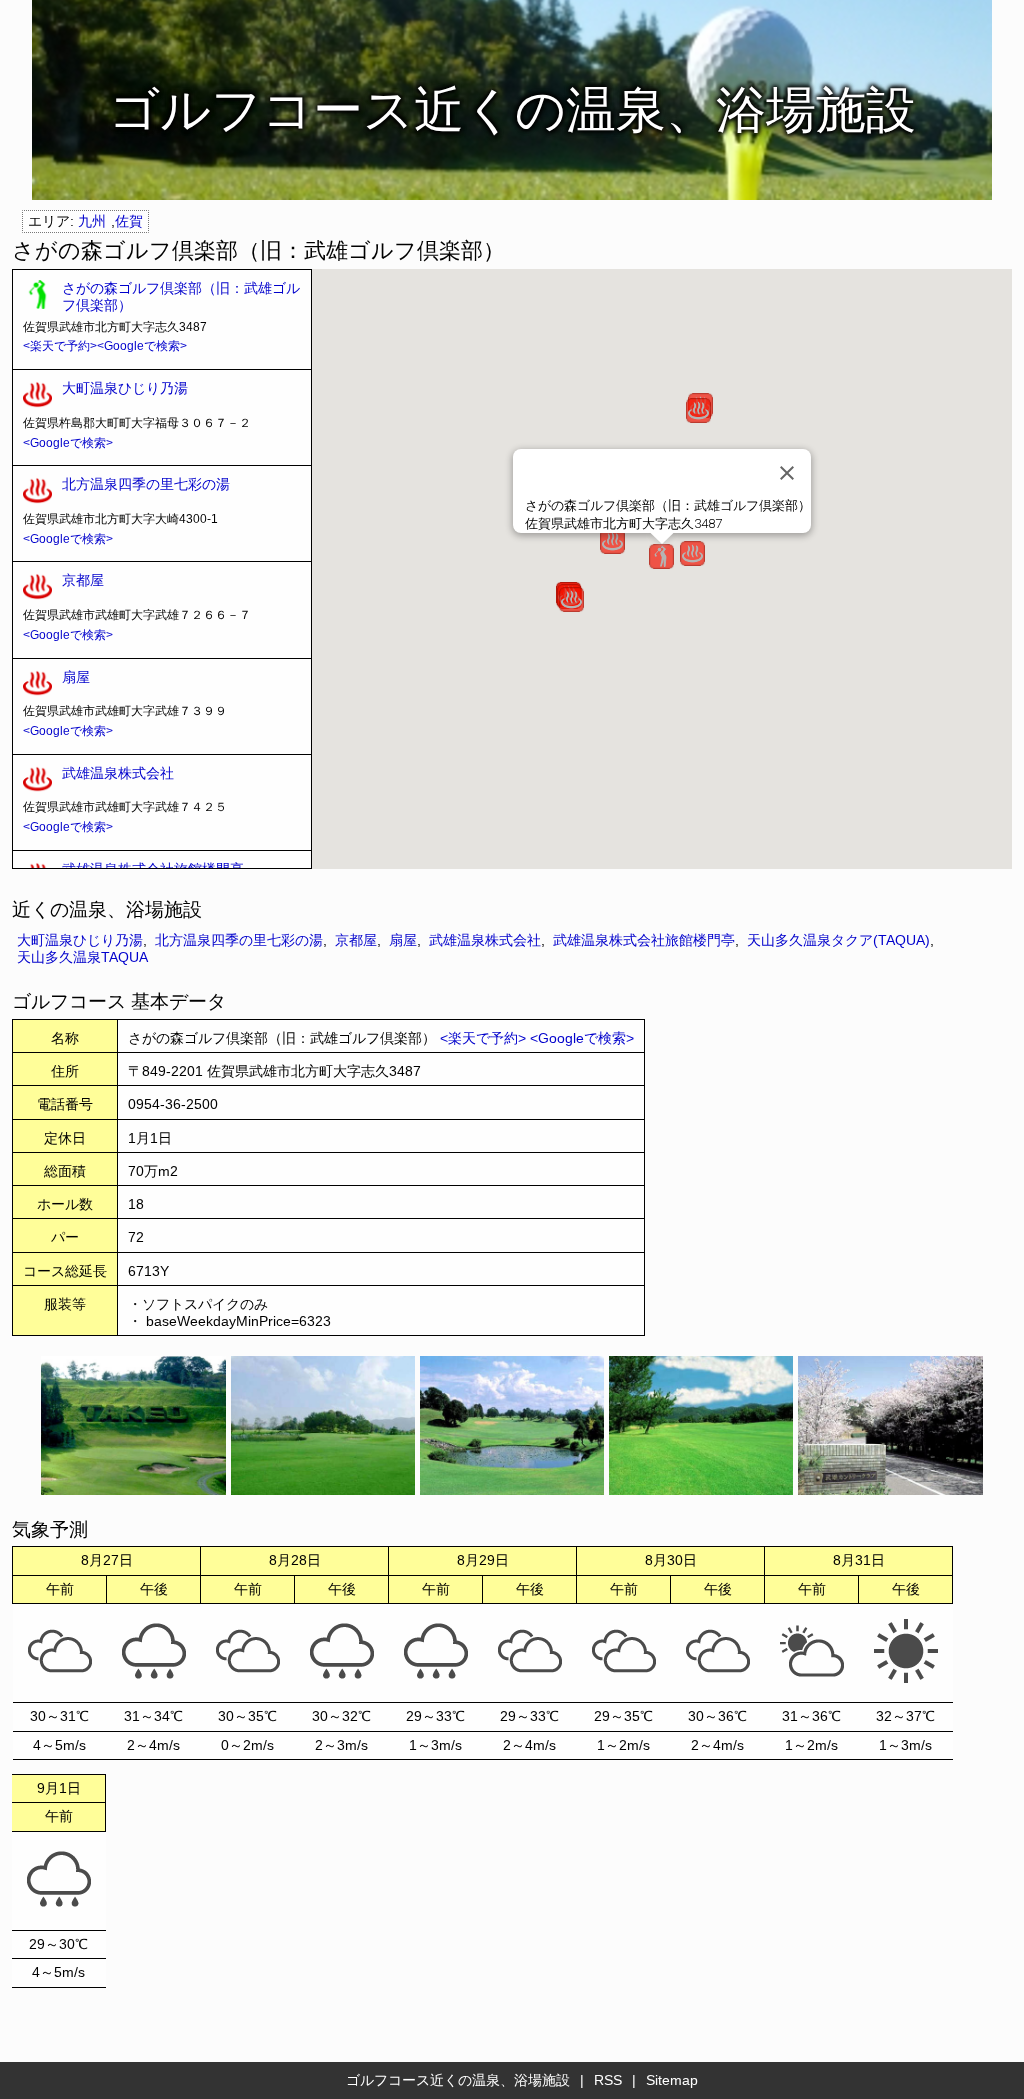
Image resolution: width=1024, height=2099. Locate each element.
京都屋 (83, 580)
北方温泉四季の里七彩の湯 (146, 484)
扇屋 (76, 677)
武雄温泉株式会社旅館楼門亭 (644, 940)
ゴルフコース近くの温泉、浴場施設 (458, 2080)
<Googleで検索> (142, 346)
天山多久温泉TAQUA (82, 957)
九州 (92, 221)
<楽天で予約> (60, 346)
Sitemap (672, 2080)
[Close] (787, 473)
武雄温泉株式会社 (118, 773)
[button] (661, 556)
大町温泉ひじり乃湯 (125, 388)
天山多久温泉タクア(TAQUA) (838, 940)
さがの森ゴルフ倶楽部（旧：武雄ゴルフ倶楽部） (181, 296)
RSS (608, 2080)
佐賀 (129, 221)
